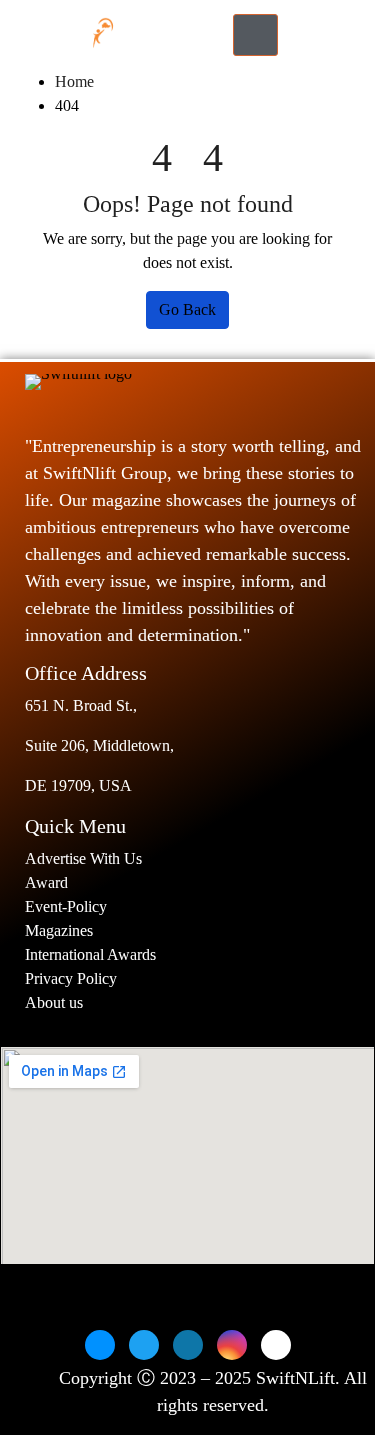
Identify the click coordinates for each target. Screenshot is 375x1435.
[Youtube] (276, 1345)
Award (46, 882)
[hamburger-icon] (255, 35)
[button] (313, 35)
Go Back (187, 309)
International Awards (90, 954)
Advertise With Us (83, 858)
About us (56, 1002)
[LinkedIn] (188, 1345)
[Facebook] (100, 1345)
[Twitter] (144, 1345)
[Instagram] (232, 1345)
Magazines (59, 930)
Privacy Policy (71, 978)
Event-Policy (66, 906)
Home (74, 81)
